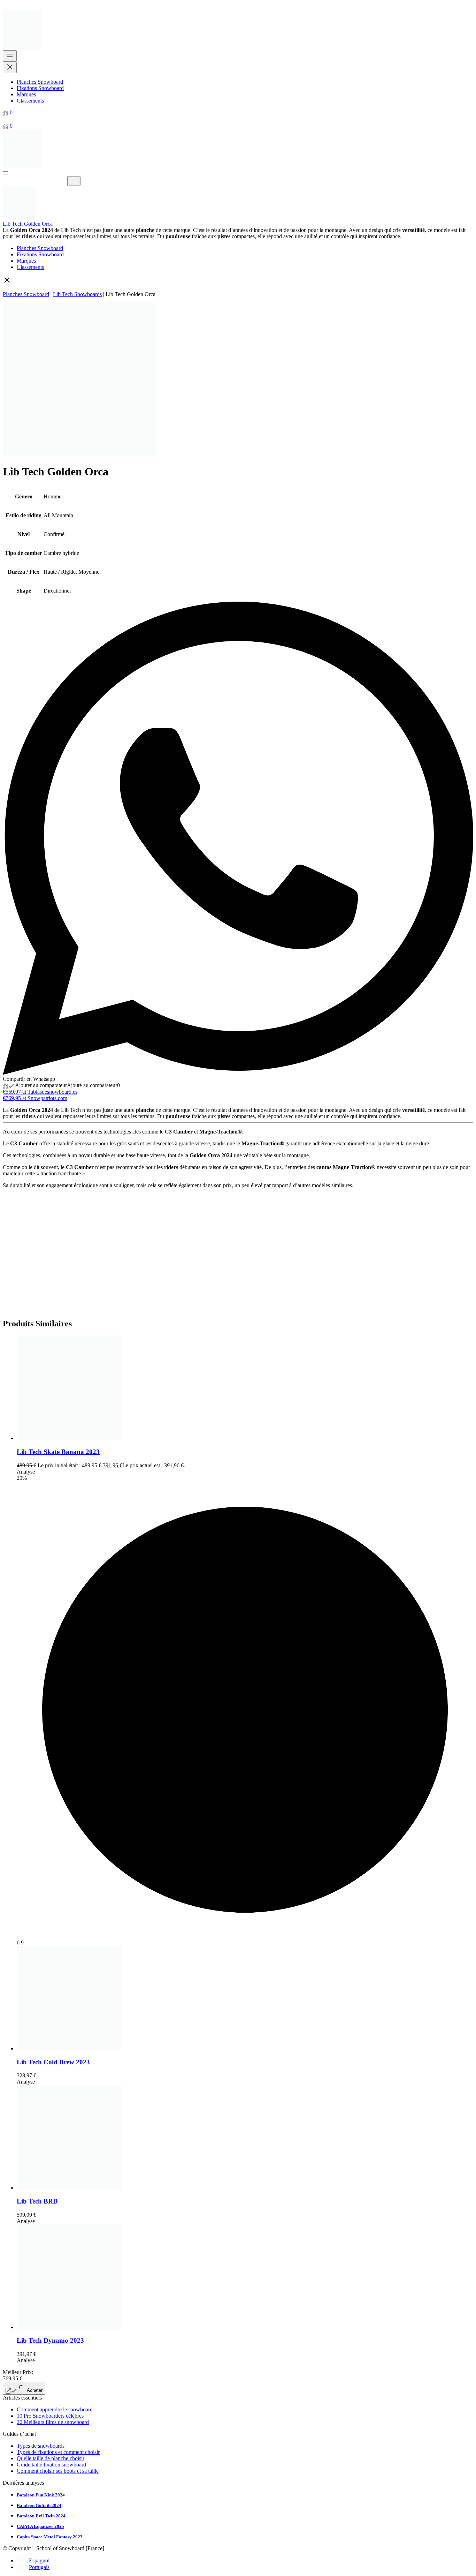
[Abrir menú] (5, 173)
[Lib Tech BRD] (69, 2188)
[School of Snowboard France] (22, 47)
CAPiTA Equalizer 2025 (40, 2526)
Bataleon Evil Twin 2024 (41, 2516)
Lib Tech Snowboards (77, 294)
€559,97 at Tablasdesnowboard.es (40, 1092)
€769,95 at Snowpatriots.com (35, 1098)
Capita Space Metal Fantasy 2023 (50, 2537)
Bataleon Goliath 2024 (39, 2505)
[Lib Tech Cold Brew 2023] (69, 2048)
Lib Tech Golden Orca (28, 224)
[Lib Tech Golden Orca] (20, 217)
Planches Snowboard (26, 294)
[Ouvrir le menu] (10, 56)
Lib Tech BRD (37, 2201)
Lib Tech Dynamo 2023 (50, 2340)
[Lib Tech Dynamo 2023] (69, 2327)
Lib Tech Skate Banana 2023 (58, 1452)
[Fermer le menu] (10, 67)
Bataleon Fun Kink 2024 (41, 2495)
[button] (238, 281)
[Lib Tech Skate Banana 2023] (69, 1438)
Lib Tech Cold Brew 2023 (53, 2062)
